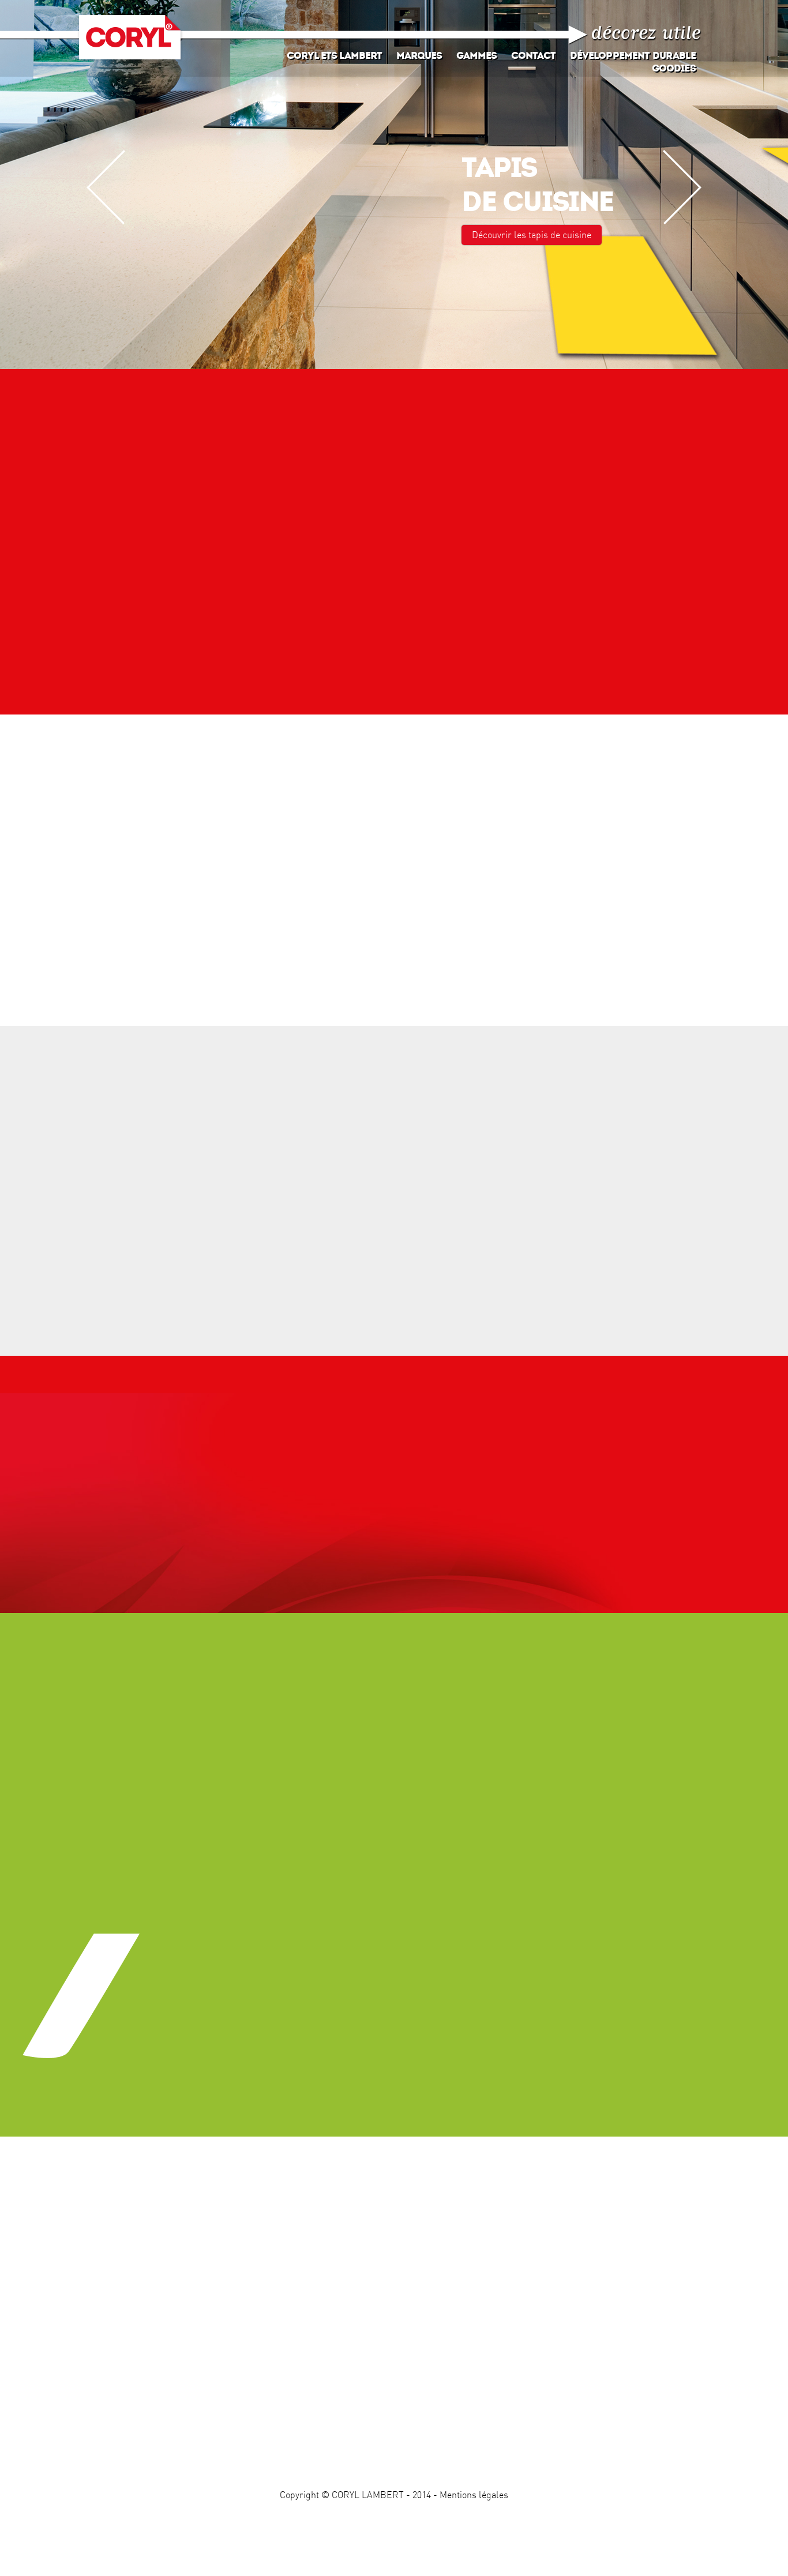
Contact (534, 56)
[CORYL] (130, 38)
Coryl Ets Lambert (335, 56)
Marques (419, 56)
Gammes (477, 56)
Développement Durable (633, 56)
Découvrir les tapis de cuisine (532, 235)
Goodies (674, 68)
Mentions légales (474, 2495)
